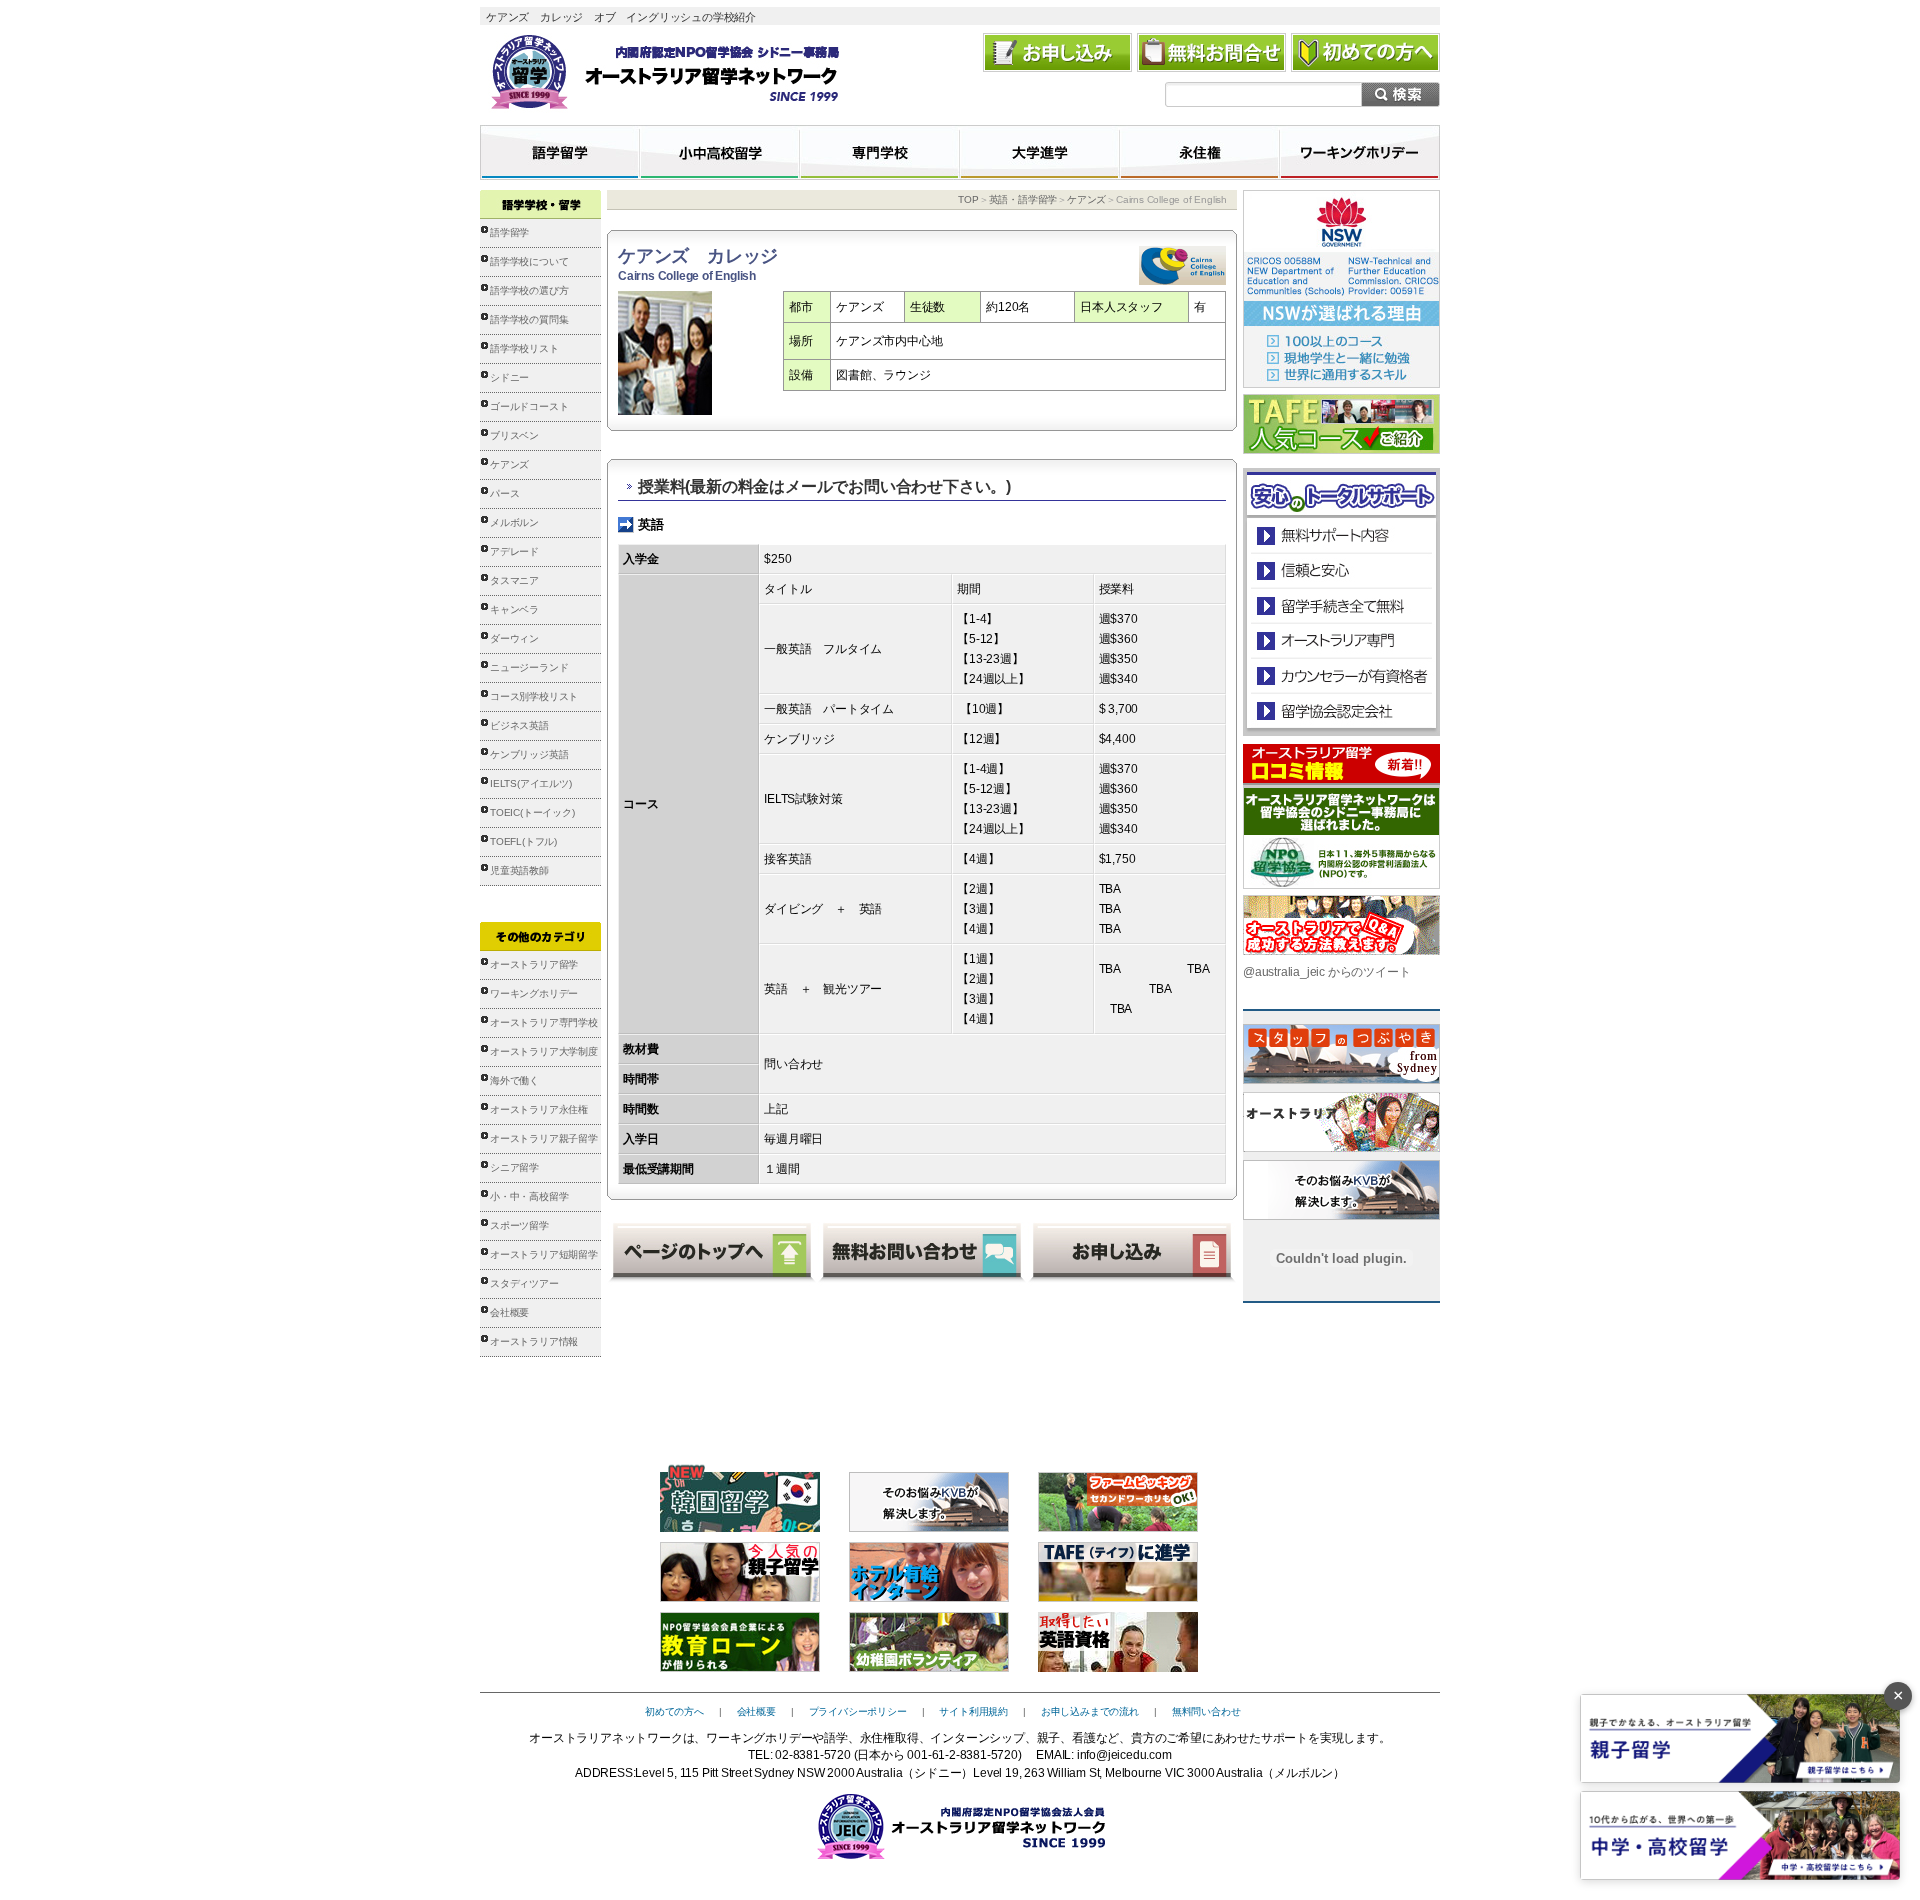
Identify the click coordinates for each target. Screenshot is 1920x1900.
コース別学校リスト (534, 696)
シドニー (509, 377)
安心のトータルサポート (1341, 535)
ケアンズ (509, 464)
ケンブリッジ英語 (529, 754)
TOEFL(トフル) (523, 841)
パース (504, 493)
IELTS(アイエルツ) (531, 783)
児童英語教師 (519, 870)
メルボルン (514, 522)
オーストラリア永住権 (539, 1109)
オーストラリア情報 (534, 1341)
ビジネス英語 (519, 725)
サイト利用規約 (973, 1711)
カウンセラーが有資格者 (1340, 675)
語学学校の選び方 (529, 290)
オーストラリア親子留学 (544, 1138)
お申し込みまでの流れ (1090, 1711)
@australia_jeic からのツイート (1326, 972)
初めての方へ (674, 1711)
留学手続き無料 (1340, 605)
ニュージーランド (529, 667)
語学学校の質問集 (529, 319)
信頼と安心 (1341, 570)
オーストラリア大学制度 (544, 1051)
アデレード (514, 551)
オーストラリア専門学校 (544, 1022)
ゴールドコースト (529, 406)
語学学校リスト (524, 348)
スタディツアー (524, 1283)
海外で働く (514, 1080)
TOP (968, 199)
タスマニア (514, 580)
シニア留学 (514, 1167)
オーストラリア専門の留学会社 (1340, 640)
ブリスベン (514, 435)
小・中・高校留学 (529, 1196)
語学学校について (529, 261)
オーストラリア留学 (534, 964)
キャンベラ (514, 609)
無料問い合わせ (1206, 1711)
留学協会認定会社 (1340, 710)
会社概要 (509, 1312)
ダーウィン (514, 638)
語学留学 (509, 232)
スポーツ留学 (519, 1225)
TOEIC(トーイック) (532, 812)
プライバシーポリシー (858, 1711)
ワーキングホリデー (534, 993)
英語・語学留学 (1023, 199)
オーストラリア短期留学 (544, 1254)
